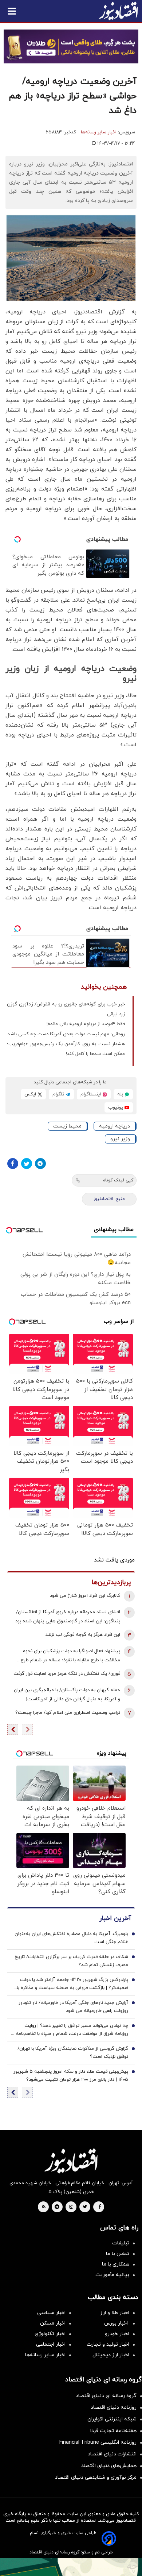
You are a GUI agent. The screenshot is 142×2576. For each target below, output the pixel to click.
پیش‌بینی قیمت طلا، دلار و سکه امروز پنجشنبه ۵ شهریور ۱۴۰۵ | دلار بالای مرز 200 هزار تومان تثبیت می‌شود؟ (71, 2076)
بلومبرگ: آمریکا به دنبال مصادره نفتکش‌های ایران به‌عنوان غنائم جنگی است (71, 1938)
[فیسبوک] (13, 1164)
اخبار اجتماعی (51, 2344)
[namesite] (118, 11)
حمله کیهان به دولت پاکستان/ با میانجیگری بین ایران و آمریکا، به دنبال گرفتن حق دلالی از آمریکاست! (67, 1695)
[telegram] (57, 2207)
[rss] (44, 2207)
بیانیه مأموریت (112, 2275)
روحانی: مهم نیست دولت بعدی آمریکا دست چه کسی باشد (66, 1034)
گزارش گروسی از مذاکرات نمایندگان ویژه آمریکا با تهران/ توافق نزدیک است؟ (73, 2053)
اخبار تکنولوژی (50, 2334)
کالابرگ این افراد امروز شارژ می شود (85, 1596)
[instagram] (71, 2207)
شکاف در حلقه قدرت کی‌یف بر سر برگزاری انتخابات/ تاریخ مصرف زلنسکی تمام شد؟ (71, 1961)
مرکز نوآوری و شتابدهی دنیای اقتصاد (96, 2477)
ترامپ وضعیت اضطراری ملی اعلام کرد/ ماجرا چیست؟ (68, 1713)
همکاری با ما (116, 2264)
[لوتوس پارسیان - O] (71, 2567)
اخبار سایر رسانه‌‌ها (45, 2355)
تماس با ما (118, 2254)
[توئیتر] (27, 1164)
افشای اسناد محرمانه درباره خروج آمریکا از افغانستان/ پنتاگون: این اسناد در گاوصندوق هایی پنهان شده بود (68, 1617)
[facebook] (100, 2207)
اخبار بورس (117, 2323)
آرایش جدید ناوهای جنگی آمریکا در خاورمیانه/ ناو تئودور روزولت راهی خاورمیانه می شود (73, 2007)
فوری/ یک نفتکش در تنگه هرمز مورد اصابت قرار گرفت (67, 1674)
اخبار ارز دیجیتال (111, 2355)
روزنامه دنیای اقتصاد (114, 2407)
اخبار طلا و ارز (115, 2313)
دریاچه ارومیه (115, 1126)
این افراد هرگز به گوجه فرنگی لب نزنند (83, 1635)
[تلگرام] (40, 1164)
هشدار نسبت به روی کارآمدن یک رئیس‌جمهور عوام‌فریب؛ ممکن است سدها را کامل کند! (66, 1049)
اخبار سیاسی (51, 2313)
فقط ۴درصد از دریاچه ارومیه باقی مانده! (86, 1024)
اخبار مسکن (53, 2323)
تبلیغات (121, 2243)
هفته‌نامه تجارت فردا (113, 2431)
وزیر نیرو (120, 1139)
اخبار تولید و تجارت (108, 2344)
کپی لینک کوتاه (118, 1180)
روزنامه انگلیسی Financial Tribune (98, 2442)
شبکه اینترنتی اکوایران (112, 2419)
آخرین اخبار (115, 1918)
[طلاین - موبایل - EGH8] (71, 46)
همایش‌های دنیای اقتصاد (109, 2466)
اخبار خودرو (117, 2334)
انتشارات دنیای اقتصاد (112, 2454)
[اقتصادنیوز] (71, 2161)
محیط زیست (67, 1126)
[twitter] (85, 2207)
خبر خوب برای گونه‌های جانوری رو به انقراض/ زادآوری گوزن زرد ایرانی (66, 1009)
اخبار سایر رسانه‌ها (99, 132)
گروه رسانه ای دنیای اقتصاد (106, 2396)
